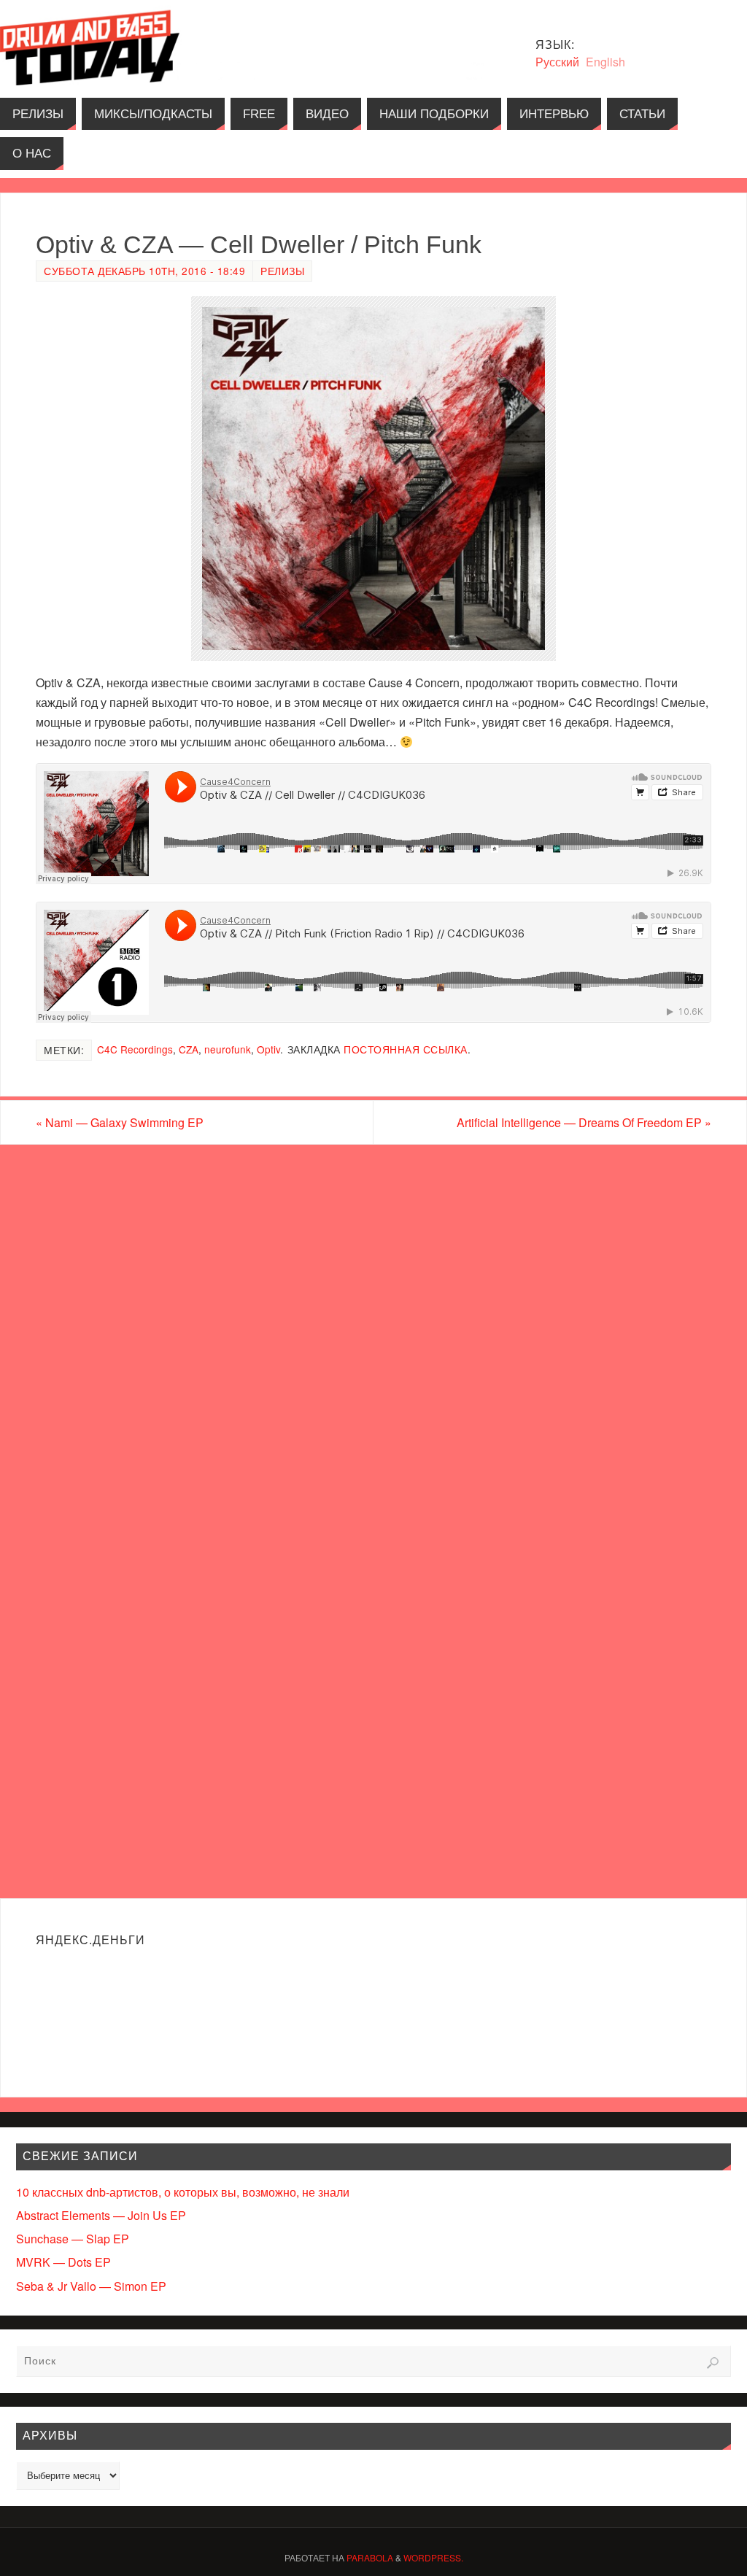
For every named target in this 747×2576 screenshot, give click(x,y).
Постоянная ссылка (406, 1049)
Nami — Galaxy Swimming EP (120, 1122)
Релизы (282, 271)
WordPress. (433, 2557)
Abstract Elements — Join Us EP (101, 2215)
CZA (189, 1049)
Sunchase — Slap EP (73, 2239)
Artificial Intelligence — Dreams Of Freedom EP (584, 1122)
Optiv (268, 1049)
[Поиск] (713, 2363)
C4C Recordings (135, 1049)
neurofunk (228, 1049)
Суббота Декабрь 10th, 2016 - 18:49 (144, 271)
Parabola (370, 2557)
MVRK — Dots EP (63, 2262)
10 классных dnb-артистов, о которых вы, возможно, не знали (183, 2192)
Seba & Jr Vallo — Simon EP (91, 2286)
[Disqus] (373, 1331)
